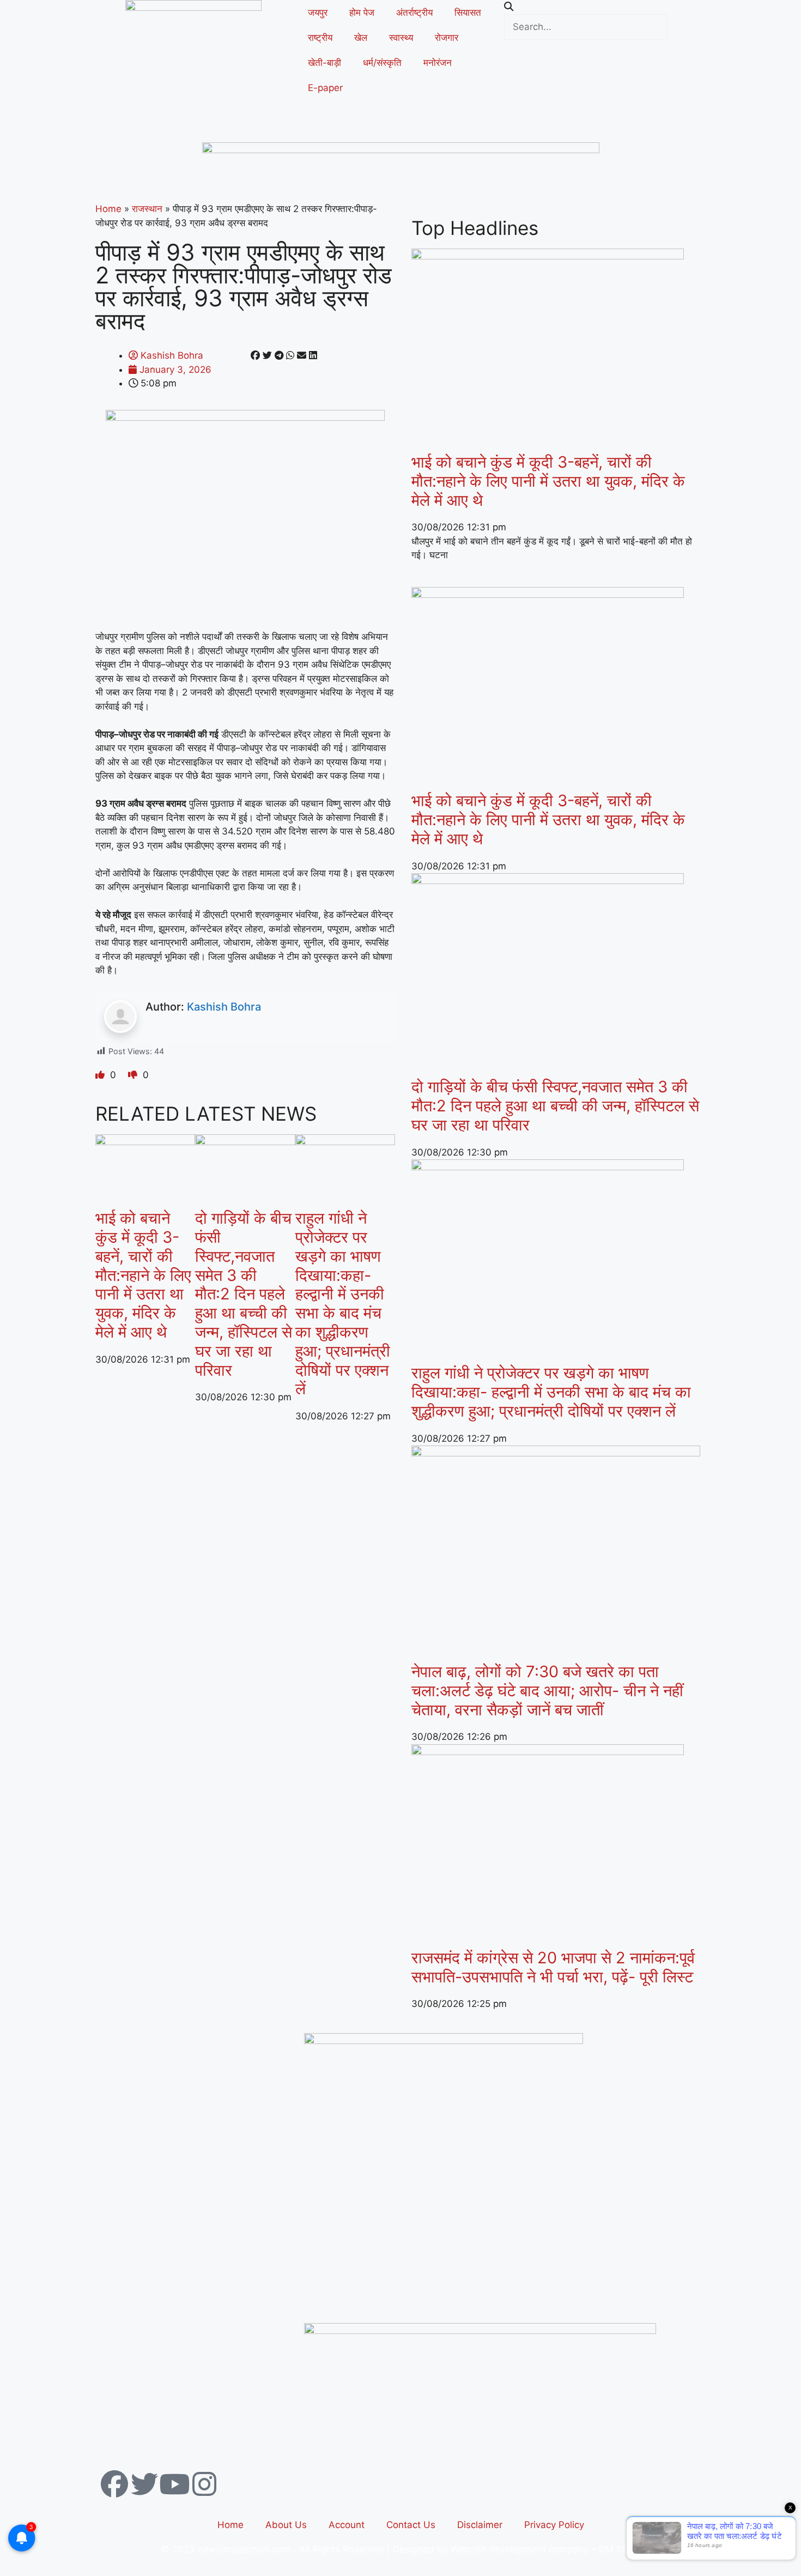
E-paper (325, 88)
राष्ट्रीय (320, 38)
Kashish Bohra (224, 1007)
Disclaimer (480, 2525)
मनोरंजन (438, 63)
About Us (286, 2525)
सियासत (468, 13)
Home (108, 209)
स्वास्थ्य (401, 38)
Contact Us (411, 2525)
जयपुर (318, 13)
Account (347, 2525)
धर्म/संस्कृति (382, 63)
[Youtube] (174, 2484)
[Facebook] (114, 2484)
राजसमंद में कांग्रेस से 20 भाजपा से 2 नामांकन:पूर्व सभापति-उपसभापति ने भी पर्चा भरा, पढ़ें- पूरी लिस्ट (553, 1967)
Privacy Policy (554, 2525)
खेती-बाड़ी (324, 63)
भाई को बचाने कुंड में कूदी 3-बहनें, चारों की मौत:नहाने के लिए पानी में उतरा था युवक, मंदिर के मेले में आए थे (143, 1275)
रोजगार (447, 38)
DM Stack (620, 2549)
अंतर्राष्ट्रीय (414, 13)
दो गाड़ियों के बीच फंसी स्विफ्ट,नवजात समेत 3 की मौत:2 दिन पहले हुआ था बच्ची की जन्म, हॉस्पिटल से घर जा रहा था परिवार (244, 1294)
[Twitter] (144, 2484)
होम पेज (362, 13)
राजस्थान (147, 209)
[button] (608, 7)
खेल (361, 38)
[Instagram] (204, 2484)
